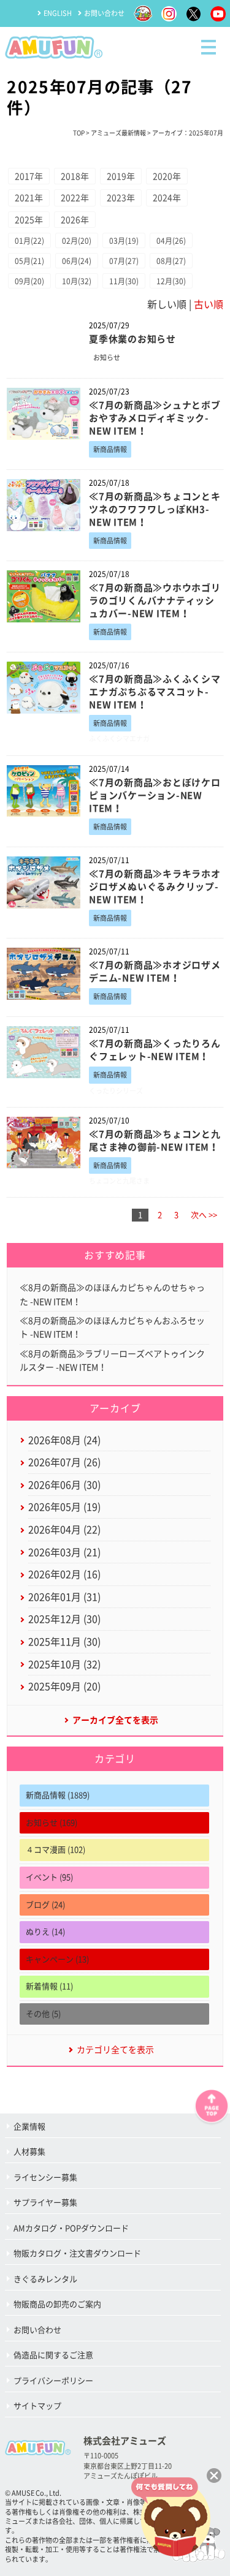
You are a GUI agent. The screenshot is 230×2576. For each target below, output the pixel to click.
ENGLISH (58, 13)
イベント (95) (49, 1877)
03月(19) (124, 241)
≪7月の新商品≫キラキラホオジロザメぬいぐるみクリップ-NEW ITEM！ (155, 887)
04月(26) (171, 241)
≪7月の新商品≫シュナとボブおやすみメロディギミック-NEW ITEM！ (155, 418)
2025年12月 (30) (64, 1619)
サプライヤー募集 (45, 2203)
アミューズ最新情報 (118, 133)
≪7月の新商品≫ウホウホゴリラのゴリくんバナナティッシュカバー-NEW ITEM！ (155, 601)
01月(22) (29, 241)
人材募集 (29, 2152)
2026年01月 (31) (64, 1597)
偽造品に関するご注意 (53, 2355)
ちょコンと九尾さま (119, 1181)
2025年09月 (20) (64, 1686)
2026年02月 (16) (64, 1574)
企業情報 (29, 2127)
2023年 (121, 198)
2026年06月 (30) (64, 1485)
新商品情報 (110, 449)
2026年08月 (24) (64, 1440)
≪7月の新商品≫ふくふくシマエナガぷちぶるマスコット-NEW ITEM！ (155, 692)
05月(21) (29, 261)
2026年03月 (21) (64, 1552)
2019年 (121, 176)
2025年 (29, 220)
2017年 (29, 176)
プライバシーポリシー (53, 2381)
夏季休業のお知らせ (132, 339)
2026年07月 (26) (64, 1462)
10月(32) (77, 281)
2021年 (29, 198)
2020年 (167, 176)
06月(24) (77, 261)
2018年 (75, 176)
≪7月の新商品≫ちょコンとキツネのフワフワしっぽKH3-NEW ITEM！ (155, 509)
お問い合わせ (104, 13)
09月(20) (29, 281)
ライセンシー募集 (45, 2178)
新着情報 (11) (49, 1986)
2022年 (75, 198)
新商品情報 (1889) (58, 1795)
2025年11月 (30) (64, 1642)
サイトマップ (37, 2406)
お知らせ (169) (52, 1823)
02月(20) (77, 241)
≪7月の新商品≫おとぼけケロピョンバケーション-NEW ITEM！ (155, 795)
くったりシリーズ (116, 1091)
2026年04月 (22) (64, 1530)
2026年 (75, 220)
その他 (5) (43, 2014)
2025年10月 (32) (64, 1664)
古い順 (209, 304)
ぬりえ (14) (45, 1932)
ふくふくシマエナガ (119, 738)
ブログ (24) (45, 1905)
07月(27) (124, 261)
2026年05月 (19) (64, 1507)
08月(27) (171, 261)
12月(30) (171, 281)
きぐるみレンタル (45, 2279)
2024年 (167, 198)
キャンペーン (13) (57, 1959)
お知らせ (107, 357)
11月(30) (124, 281)
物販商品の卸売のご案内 (57, 2304)
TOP (79, 133)
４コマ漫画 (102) (56, 1850)
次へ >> (204, 1215)
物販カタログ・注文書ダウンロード (77, 2253)
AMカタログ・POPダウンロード (71, 2228)
